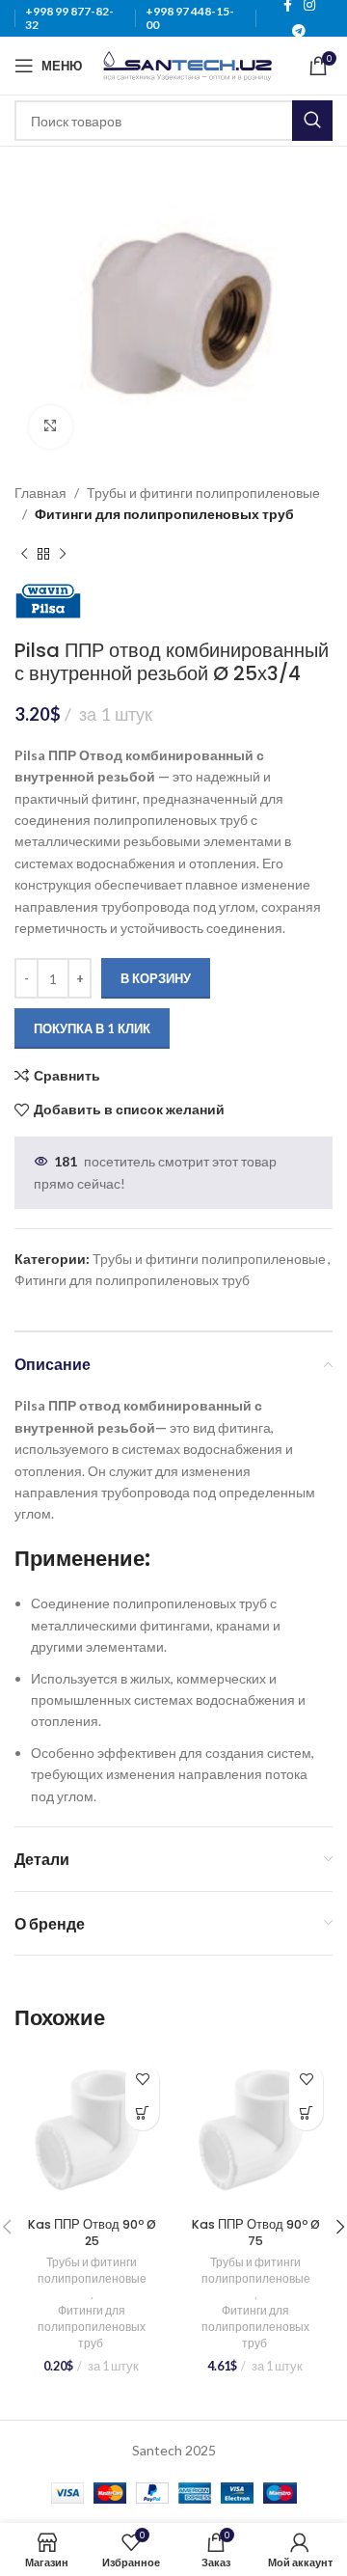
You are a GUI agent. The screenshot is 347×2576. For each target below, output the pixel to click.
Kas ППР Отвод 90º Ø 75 (256, 2233)
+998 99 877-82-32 (69, 18)
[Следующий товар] (63, 554)
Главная (40, 493)
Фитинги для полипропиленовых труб (166, 514)
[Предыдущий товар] (24, 554)
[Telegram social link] (299, 31)
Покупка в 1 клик (92, 1028)
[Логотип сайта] (187, 64)
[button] (142, 2113)
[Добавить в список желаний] (142, 2080)
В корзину (156, 978)
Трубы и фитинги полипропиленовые (203, 493)
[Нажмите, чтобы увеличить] (51, 427)
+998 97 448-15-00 (190, 18)
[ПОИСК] (312, 121)
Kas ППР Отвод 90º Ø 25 (92, 2233)
